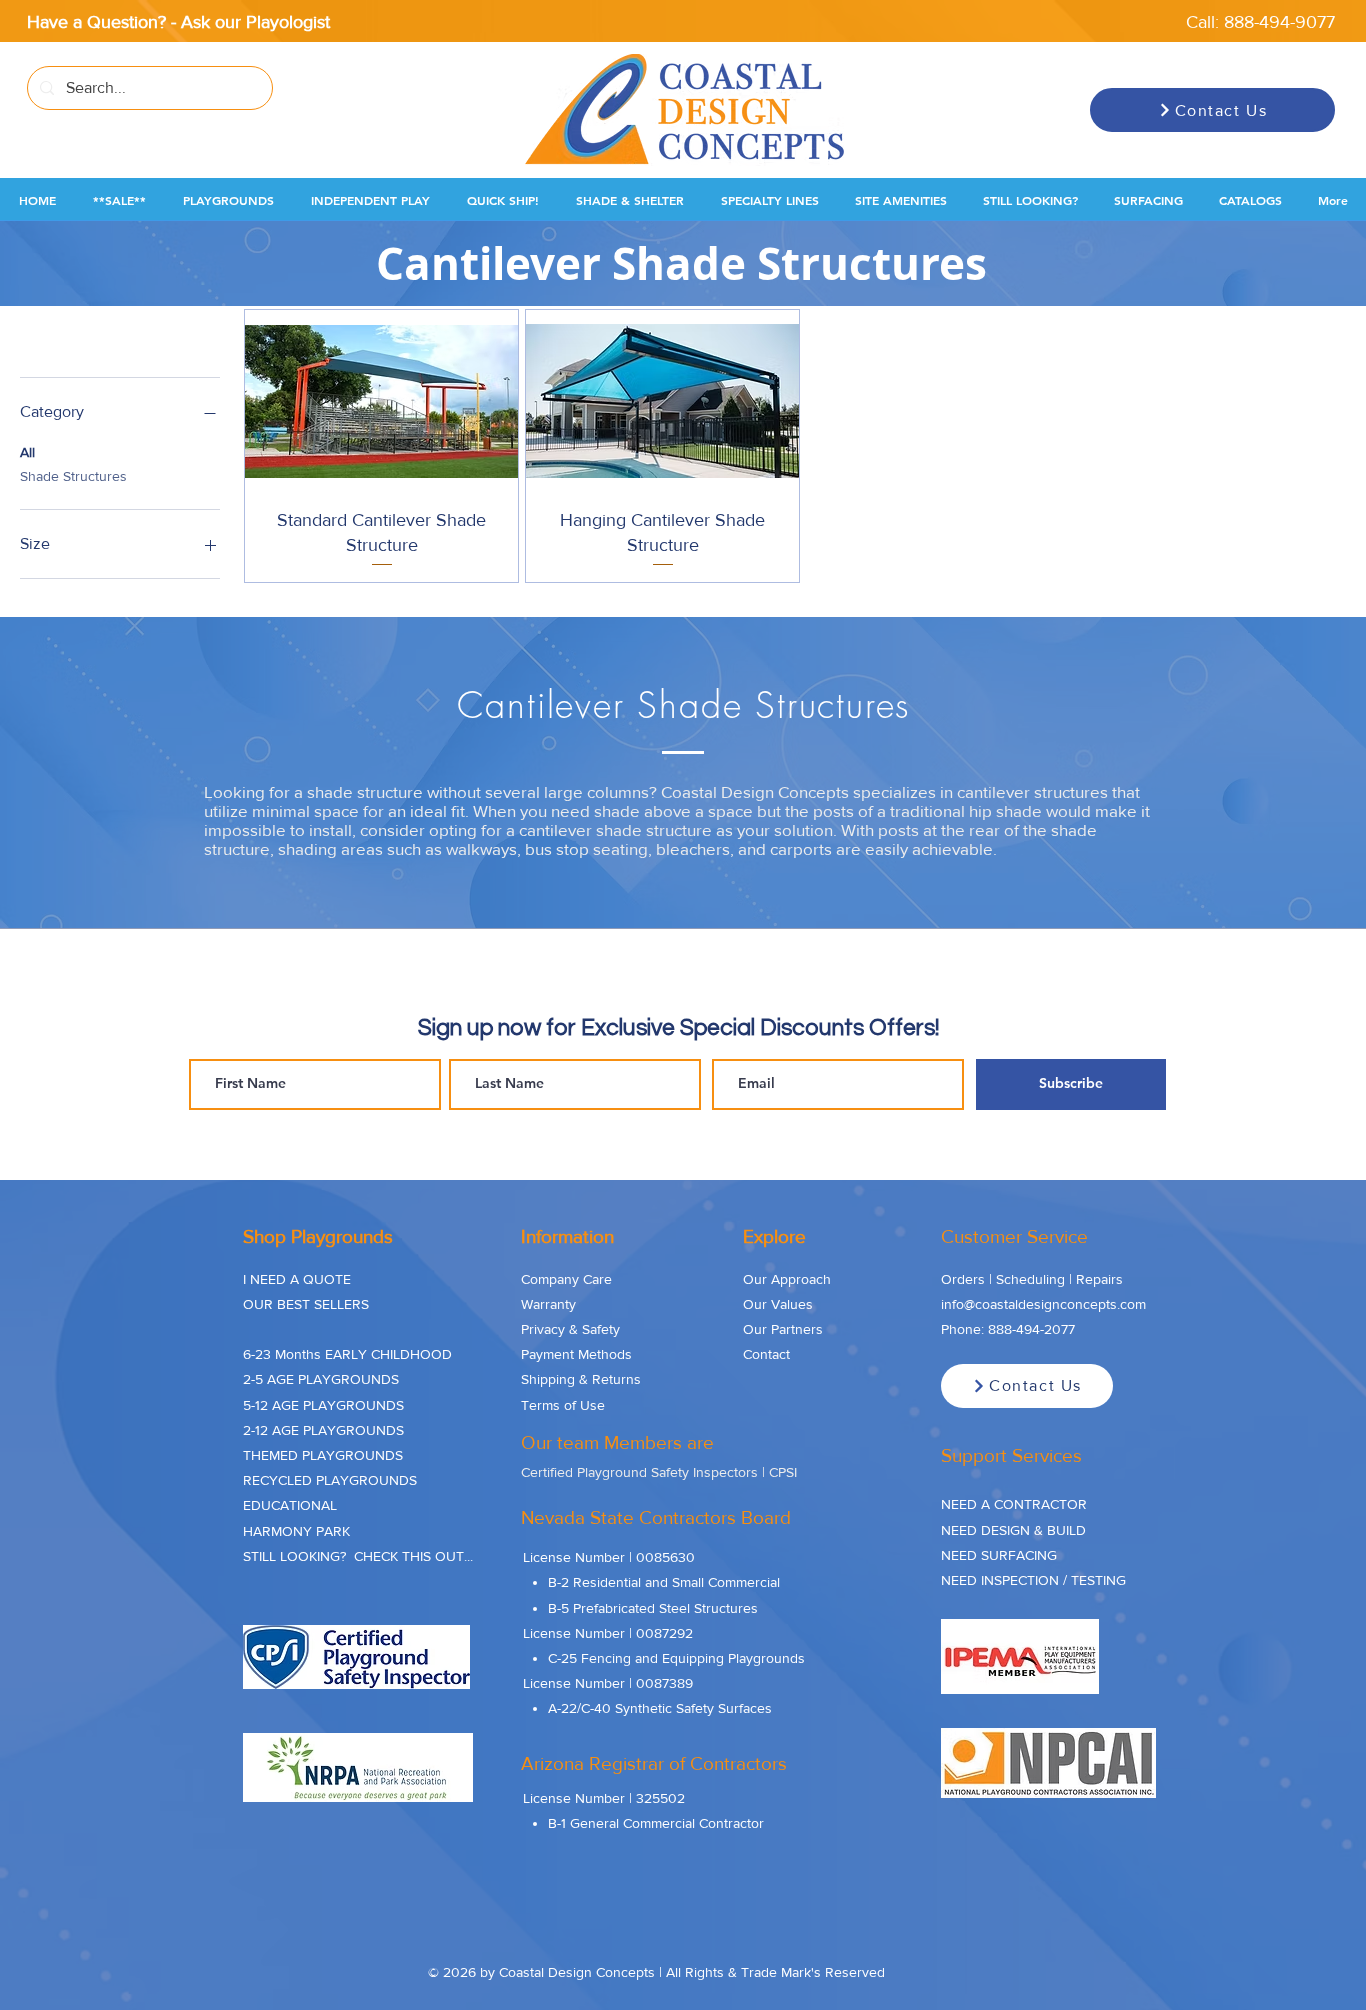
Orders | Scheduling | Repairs (1032, 1279)
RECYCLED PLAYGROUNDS (330, 1480)
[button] (119, 200)
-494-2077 (1043, 1329)
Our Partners (783, 1329)
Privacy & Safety (570, 1329)
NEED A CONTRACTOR (1014, 1504)
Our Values (778, 1304)
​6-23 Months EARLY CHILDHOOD (347, 1354)
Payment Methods (576, 1354)
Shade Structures (73, 476)
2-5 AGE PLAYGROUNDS (321, 1379)
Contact (766, 1354)
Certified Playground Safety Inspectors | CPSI (659, 1472)
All (27, 452)
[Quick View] (381, 401)
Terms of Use (563, 1405)
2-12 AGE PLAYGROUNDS (323, 1430)
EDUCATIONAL (290, 1505)
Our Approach (787, 1279)
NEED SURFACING (999, 1555)
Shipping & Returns (581, 1379)
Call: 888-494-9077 (1260, 22)
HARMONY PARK (296, 1531)
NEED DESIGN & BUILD (1013, 1530)
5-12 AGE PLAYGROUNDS (323, 1405)
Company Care (566, 1279)
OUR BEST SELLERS (306, 1304)
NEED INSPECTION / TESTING (1033, 1580)
